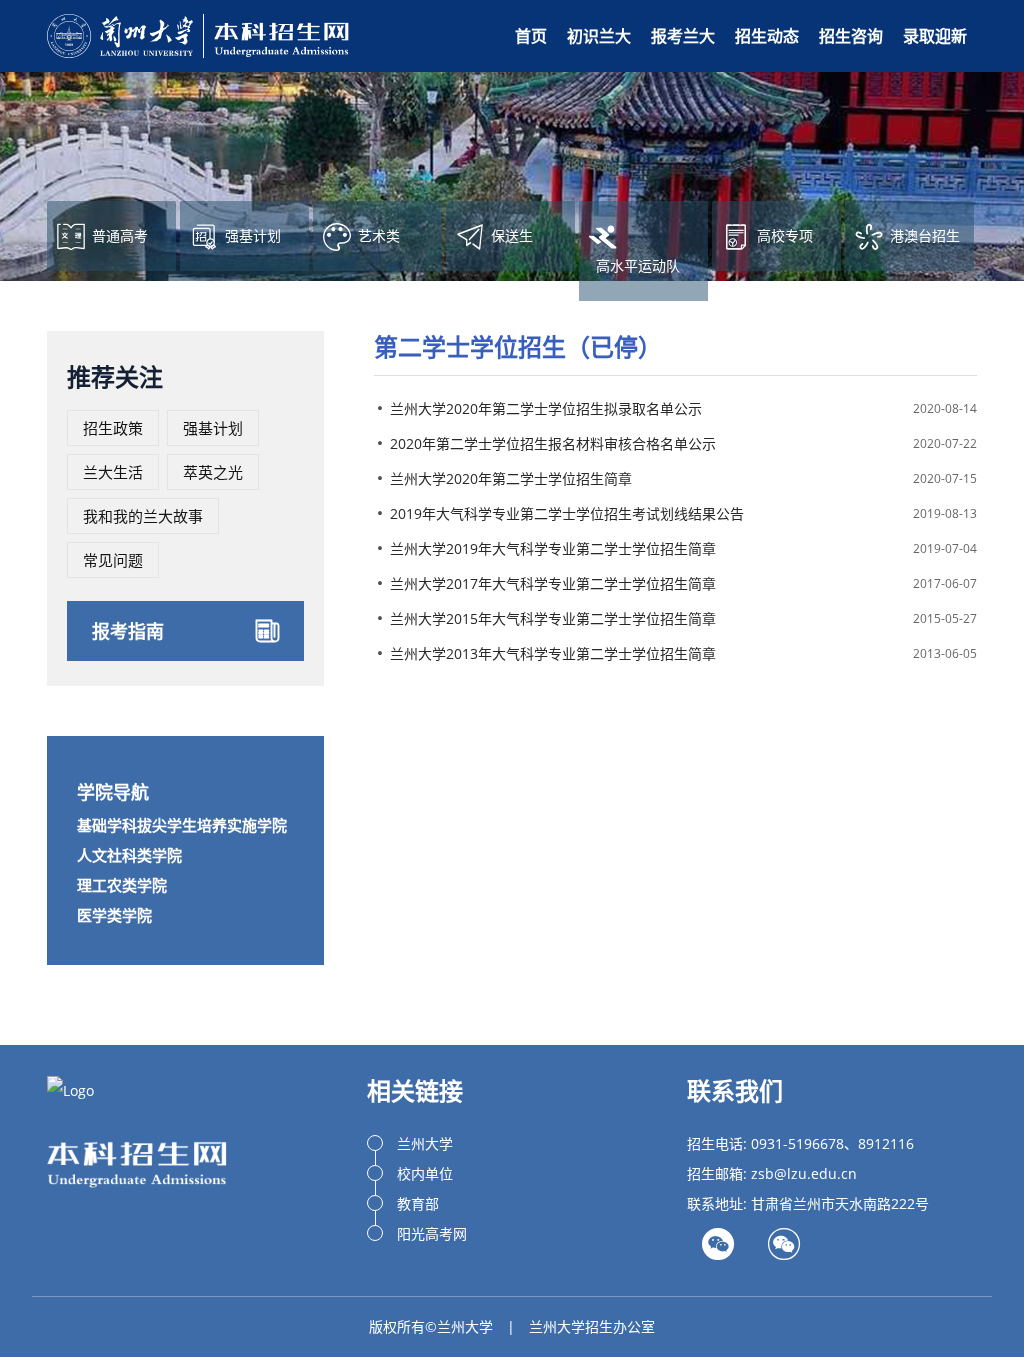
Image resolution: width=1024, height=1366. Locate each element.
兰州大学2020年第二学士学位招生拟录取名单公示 (546, 408)
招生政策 (113, 428)
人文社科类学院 (129, 855)
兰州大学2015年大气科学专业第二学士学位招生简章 (553, 618)
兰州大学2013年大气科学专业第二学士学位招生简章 (553, 653)
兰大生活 (113, 472)
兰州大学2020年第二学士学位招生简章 (511, 478)
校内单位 (425, 1173)
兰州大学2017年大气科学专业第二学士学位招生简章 (553, 583)
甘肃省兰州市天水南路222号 (840, 1203)
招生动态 (767, 36)
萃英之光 (213, 472)
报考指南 (128, 631)
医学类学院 (114, 915)
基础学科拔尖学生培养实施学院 (182, 825)
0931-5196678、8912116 (832, 1143)
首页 (531, 36)
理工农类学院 (122, 885)
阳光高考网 (432, 1233)
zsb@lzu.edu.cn (804, 1173)
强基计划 (213, 428)
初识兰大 (599, 36)
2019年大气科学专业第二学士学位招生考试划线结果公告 (567, 513)
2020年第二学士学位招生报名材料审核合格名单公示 (553, 443)
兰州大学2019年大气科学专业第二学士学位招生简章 (553, 548)
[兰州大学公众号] (718, 1250)
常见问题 (113, 560)
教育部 (418, 1203)
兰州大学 (425, 1143)
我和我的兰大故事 (143, 516)
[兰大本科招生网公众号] (784, 1250)
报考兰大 (683, 36)
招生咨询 (851, 36)
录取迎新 (935, 36)
